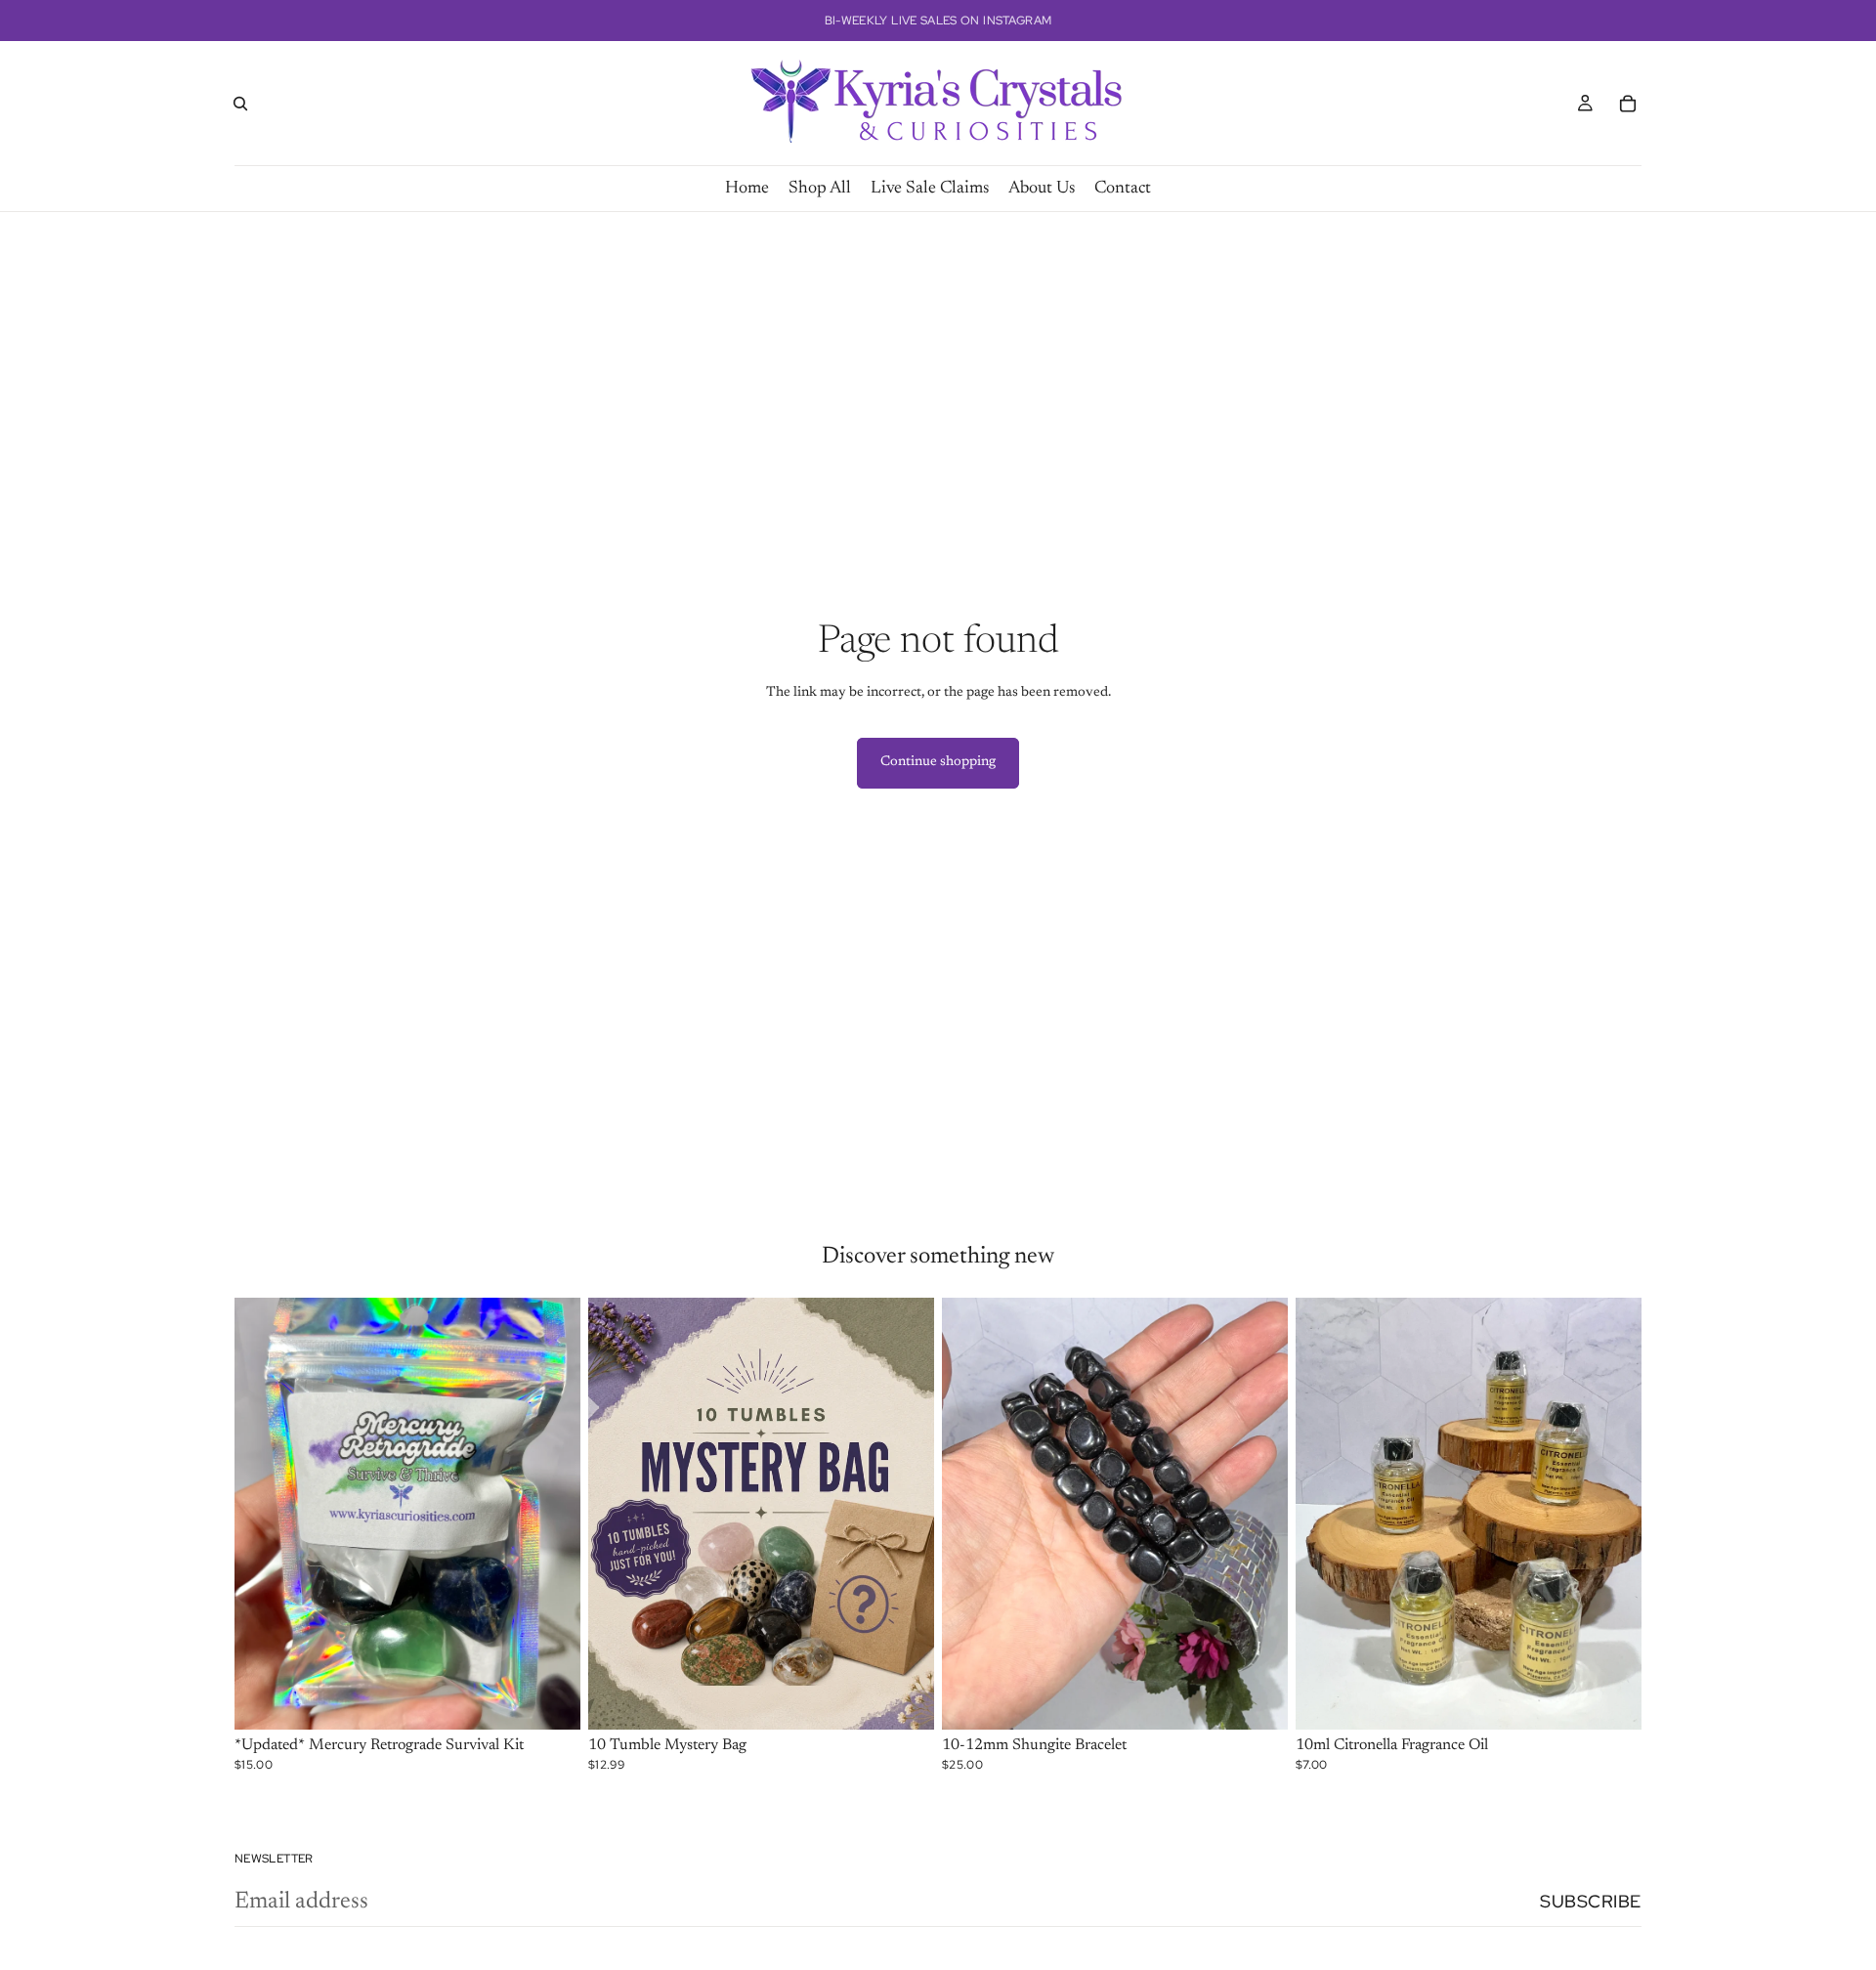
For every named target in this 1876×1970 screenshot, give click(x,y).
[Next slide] (551, 1514)
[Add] (550, 1700)
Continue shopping (938, 762)
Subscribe (1591, 1901)
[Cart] (1628, 104)
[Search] (240, 104)
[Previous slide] (264, 1514)
